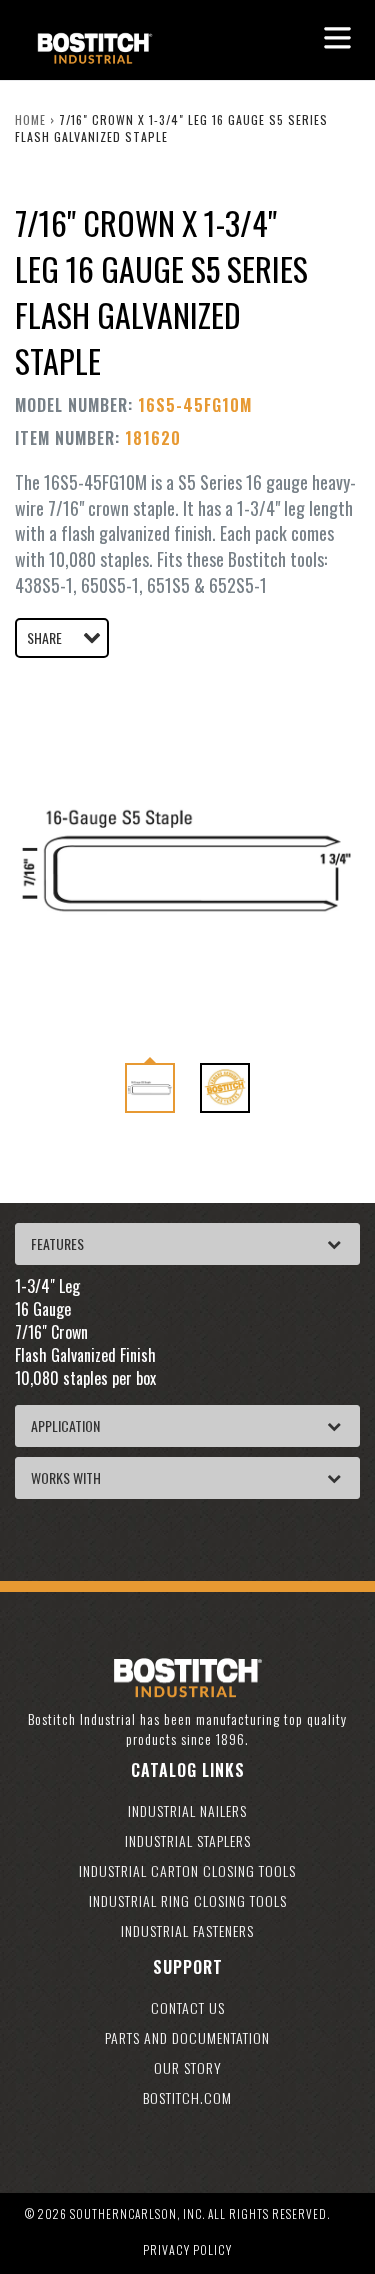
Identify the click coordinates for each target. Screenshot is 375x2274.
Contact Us (188, 2007)
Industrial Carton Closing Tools (187, 1870)
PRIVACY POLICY (187, 2249)
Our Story (188, 2067)
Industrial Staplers (188, 1840)
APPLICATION (65, 1425)
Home (30, 119)
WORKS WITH (66, 1477)
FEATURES (57, 1243)
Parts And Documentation (187, 2037)
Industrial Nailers (187, 1810)
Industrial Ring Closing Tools (188, 1900)
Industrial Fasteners (187, 1930)
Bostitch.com (187, 2097)
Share (44, 637)
